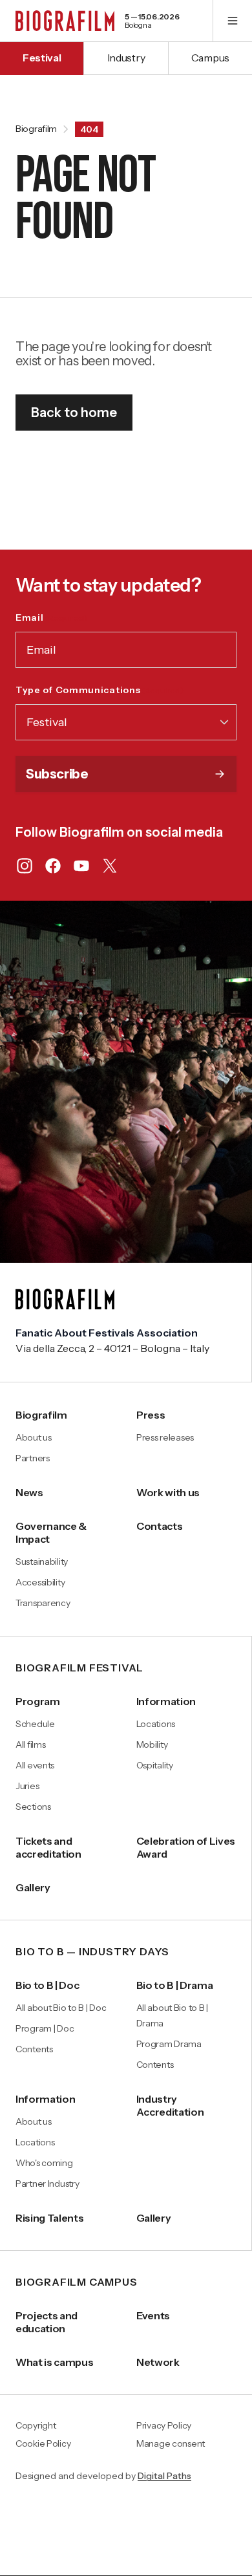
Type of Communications (100, 690)
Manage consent (171, 2444)
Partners (33, 1458)
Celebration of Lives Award (186, 1847)
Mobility (152, 1744)
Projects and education (47, 2322)
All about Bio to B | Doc (61, 2008)
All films (30, 1744)
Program (38, 1701)
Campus (210, 58)
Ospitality (155, 1765)
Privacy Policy (164, 2426)
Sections (33, 1807)
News (29, 1492)
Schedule (35, 1724)
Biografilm (36, 129)
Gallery (33, 1887)
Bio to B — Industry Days (92, 1952)
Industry (126, 58)
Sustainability (42, 1562)
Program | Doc (45, 2028)
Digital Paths (164, 2476)
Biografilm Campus (77, 2282)
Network (158, 2362)
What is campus (55, 2362)
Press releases (165, 1437)
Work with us (168, 1492)
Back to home (74, 413)
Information (166, 1701)
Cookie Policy (43, 2444)
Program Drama (169, 2044)
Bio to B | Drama (175, 1985)
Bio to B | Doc (47, 1985)
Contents (34, 2049)
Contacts (159, 1526)
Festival (42, 58)
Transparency (43, 1603)
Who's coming (44, 2163)
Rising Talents (50, 2218)
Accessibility (40, 1582)
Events (153, 2315)
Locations (156, 1724)
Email (51, 617)
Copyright (36, 2426)
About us (34, 1437)
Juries (27, 1786)
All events (35, 1765)
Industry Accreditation (170, 2105)
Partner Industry (47, 2184)
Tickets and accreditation (48, 1847)
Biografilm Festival (79, 1668)
